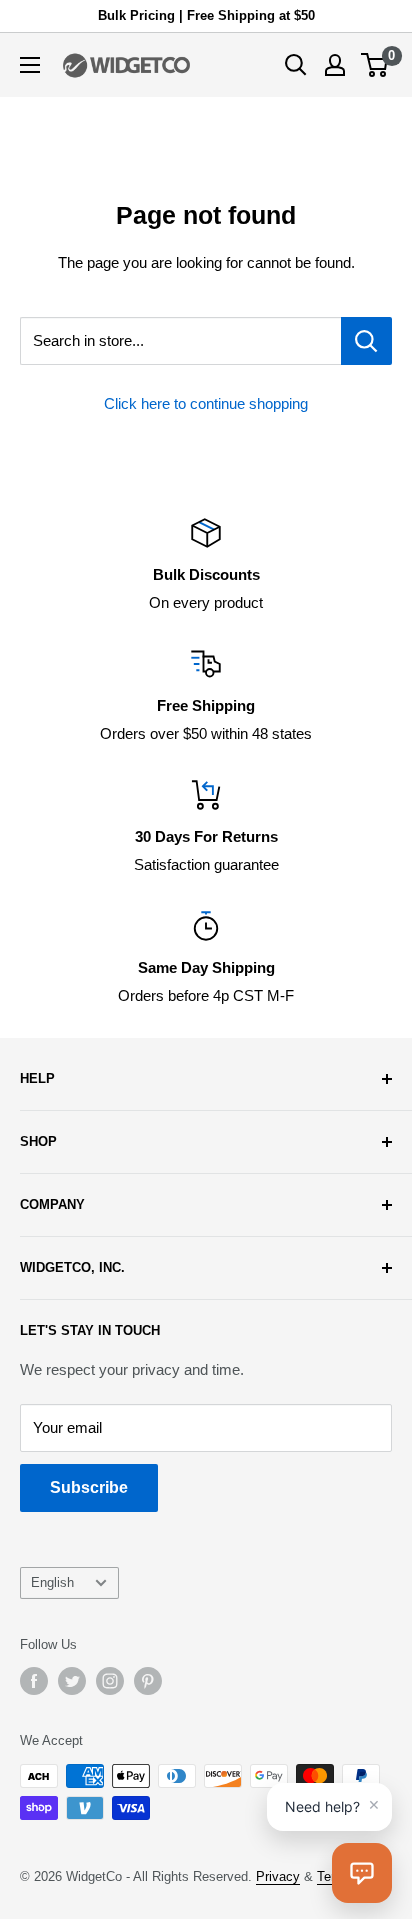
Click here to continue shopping (206, 403)
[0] (375, 65)
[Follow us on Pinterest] (148, 1681)
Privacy (278, 1876)
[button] (362, 1873)
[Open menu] (30, 65)
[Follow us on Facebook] (34, 1681)
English (52, 1582)
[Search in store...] (366, 341)
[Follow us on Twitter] (72, 1681)
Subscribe (89, 1487)
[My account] (335, 65)
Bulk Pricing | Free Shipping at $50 (206, 15)
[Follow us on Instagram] (110, 1681)
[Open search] (296, 65)
